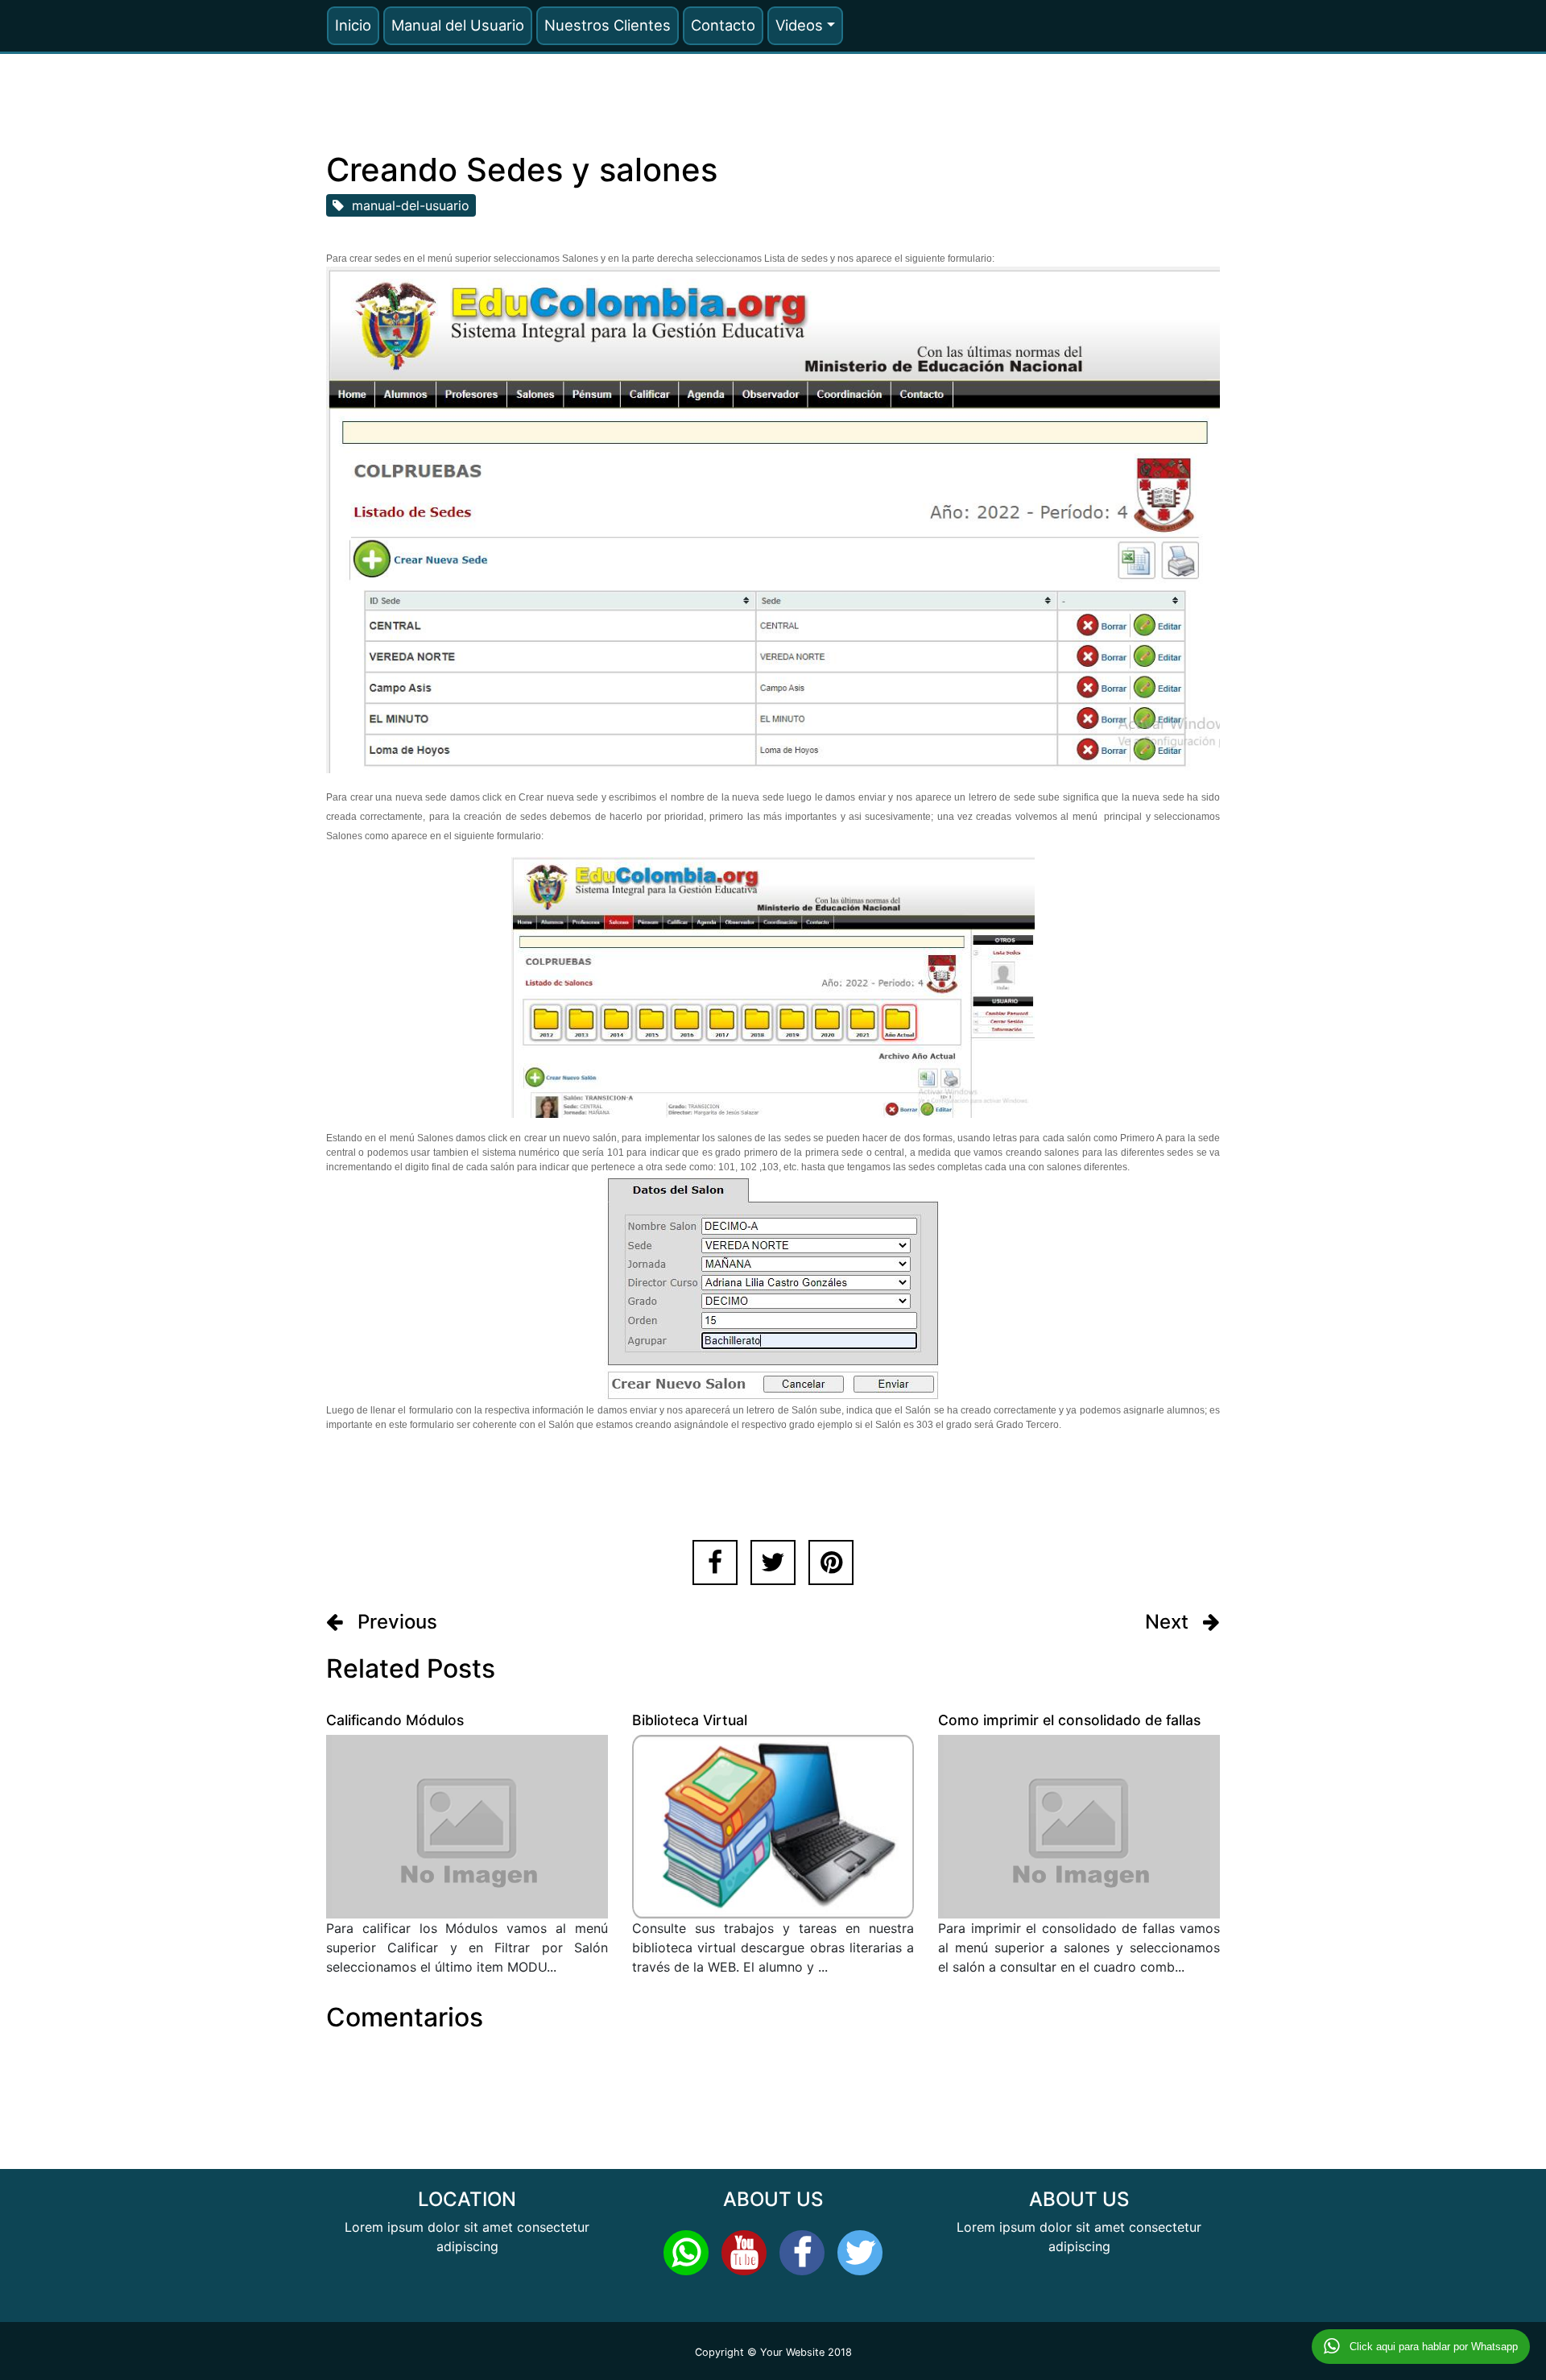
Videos (799, 25)
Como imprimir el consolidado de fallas (1069, 1720)
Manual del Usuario (458, 25)
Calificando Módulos (395, 1720)
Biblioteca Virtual (690, 1720)
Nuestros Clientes (608, 25)
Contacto (723, 25)
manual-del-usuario (407, 205)
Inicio (353, 25)
